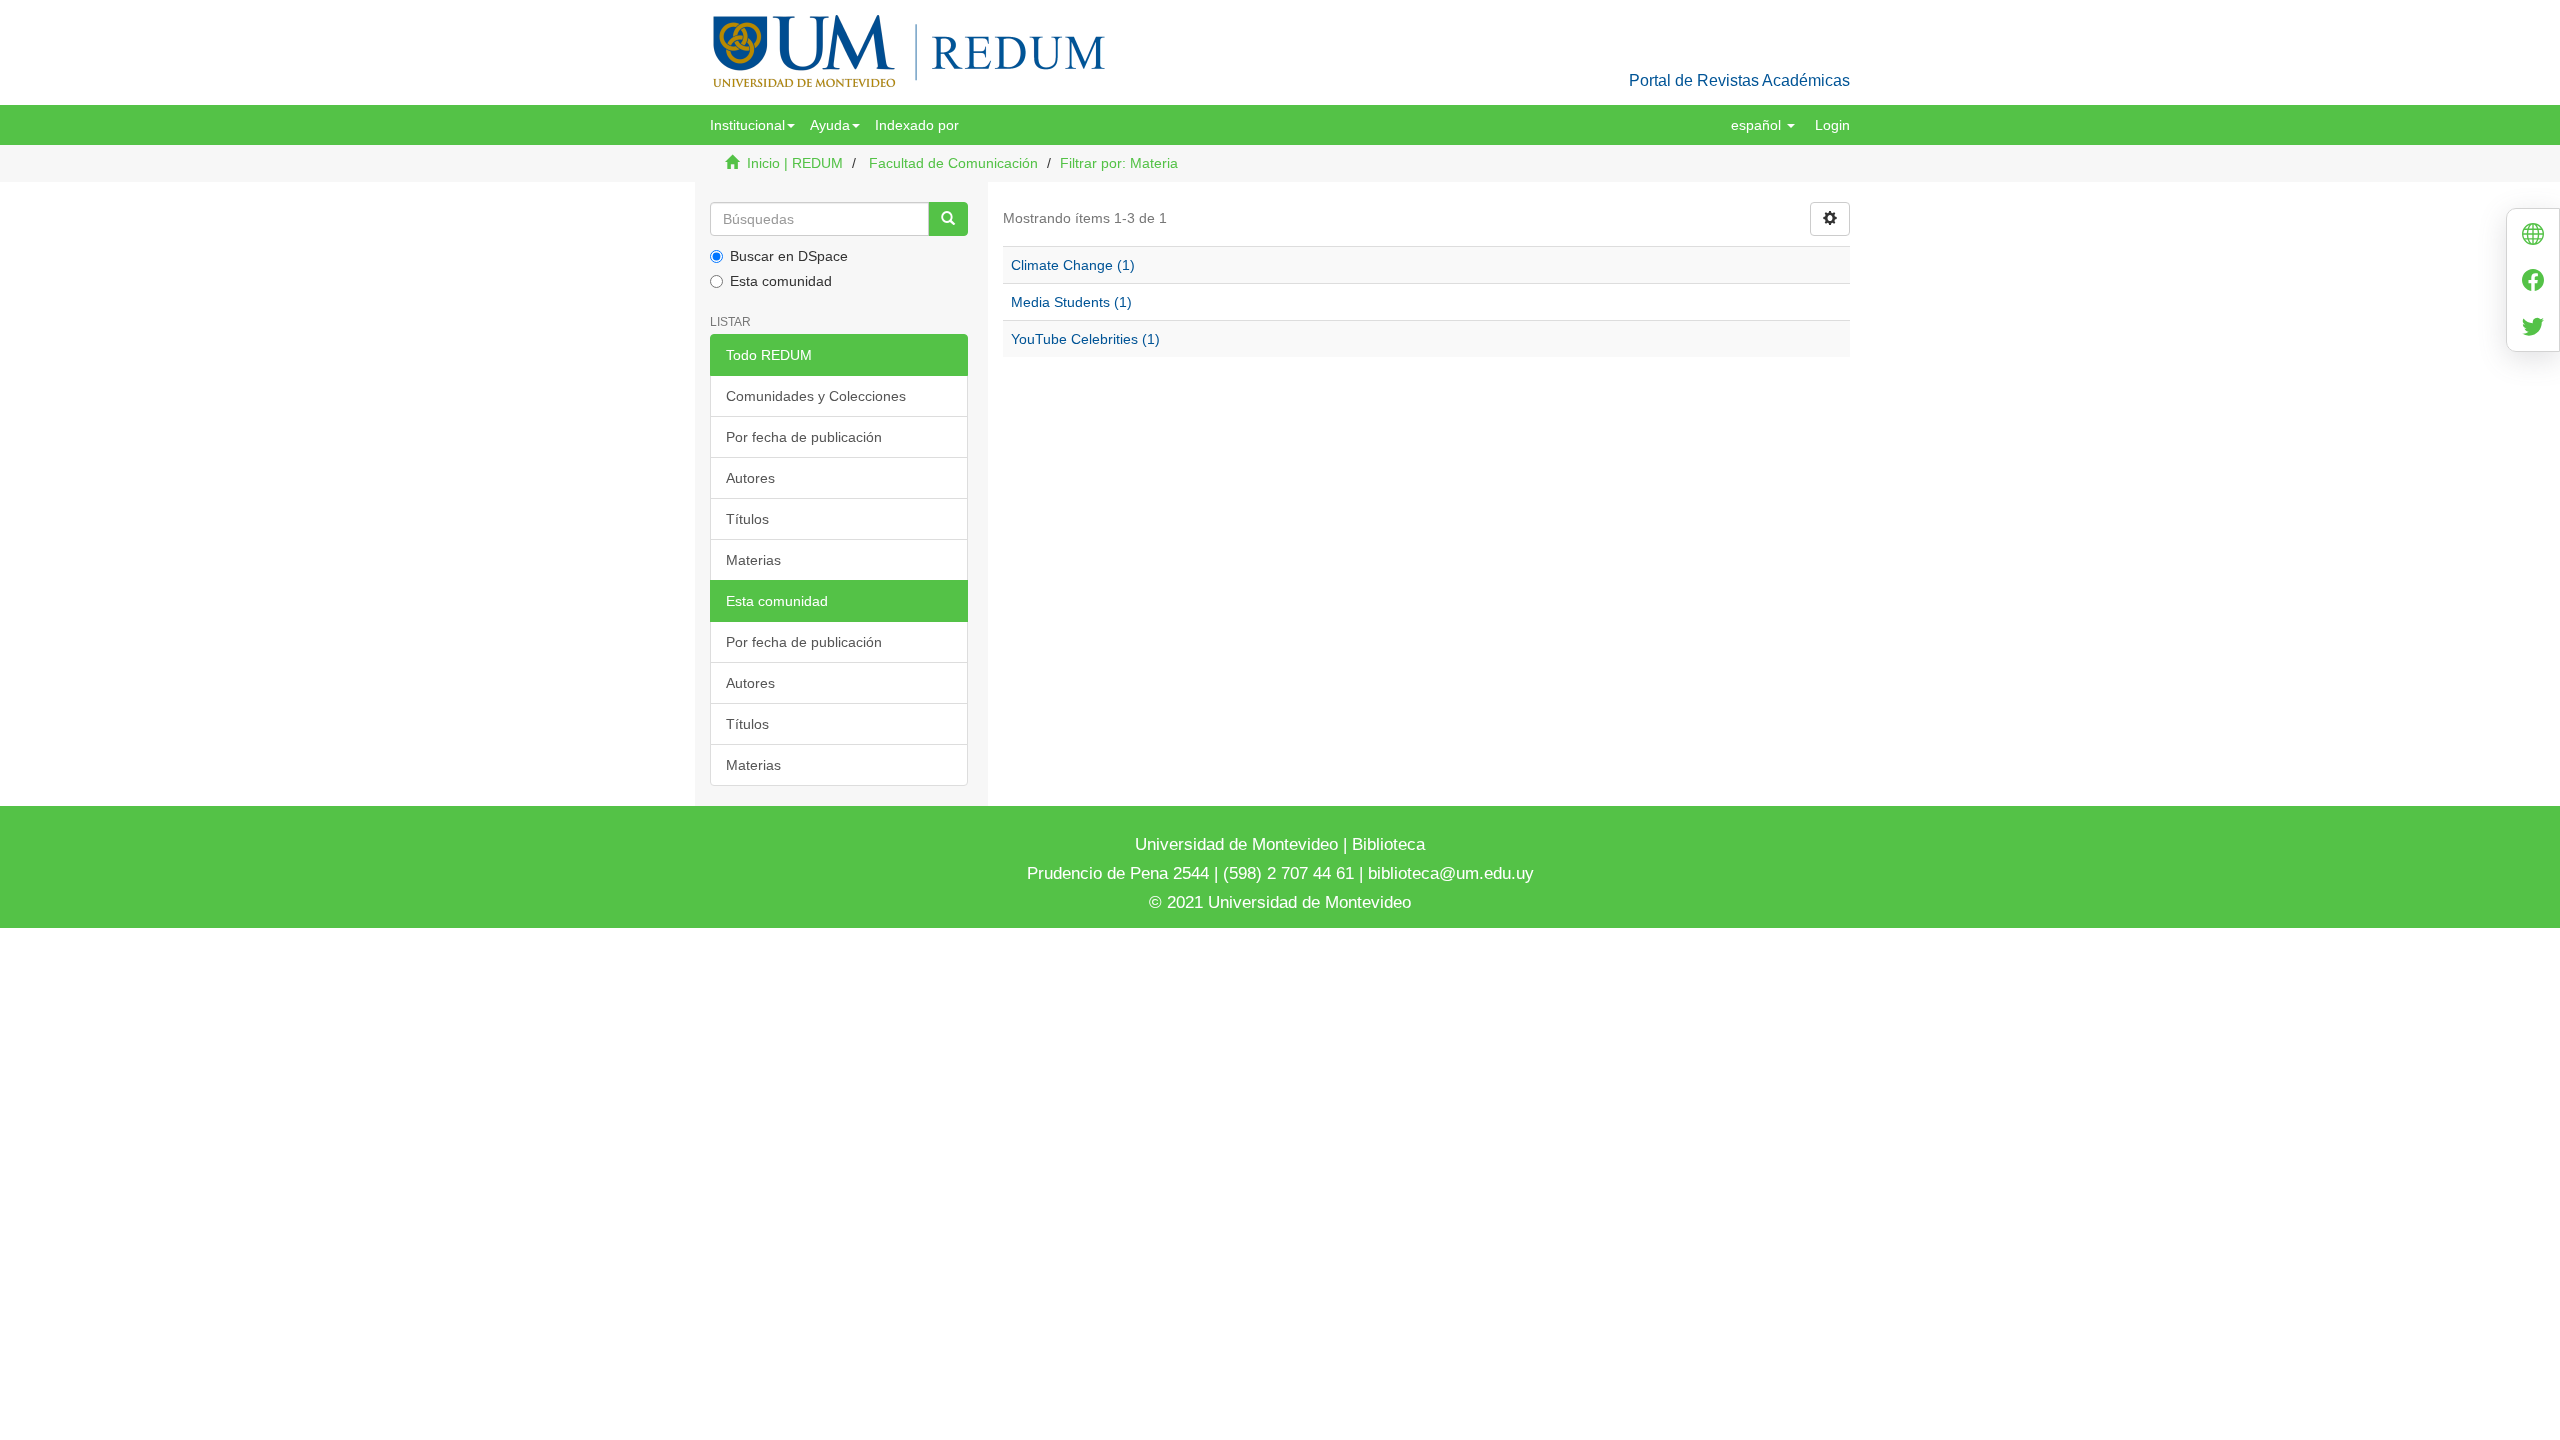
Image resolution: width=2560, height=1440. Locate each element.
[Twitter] (2533, 328)
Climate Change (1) (1073, 265)
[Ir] (948, 219)
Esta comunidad (781, 281)
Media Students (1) (1071, 302)
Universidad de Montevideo (1239, 844)
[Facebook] (2533, 282)
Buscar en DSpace (789, 256)
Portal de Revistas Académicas (1739, 80)
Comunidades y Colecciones (816, 396)
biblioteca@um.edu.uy (1451, 873)
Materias (753, 560)
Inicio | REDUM (795, 163)
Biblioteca (1386, 844)
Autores (750, 478)
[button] (752, 125)
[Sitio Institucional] (2533, 236)
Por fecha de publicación (804, 437)
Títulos (747, 519)
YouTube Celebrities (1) (1085, 339)
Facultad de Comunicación (953, 163)
